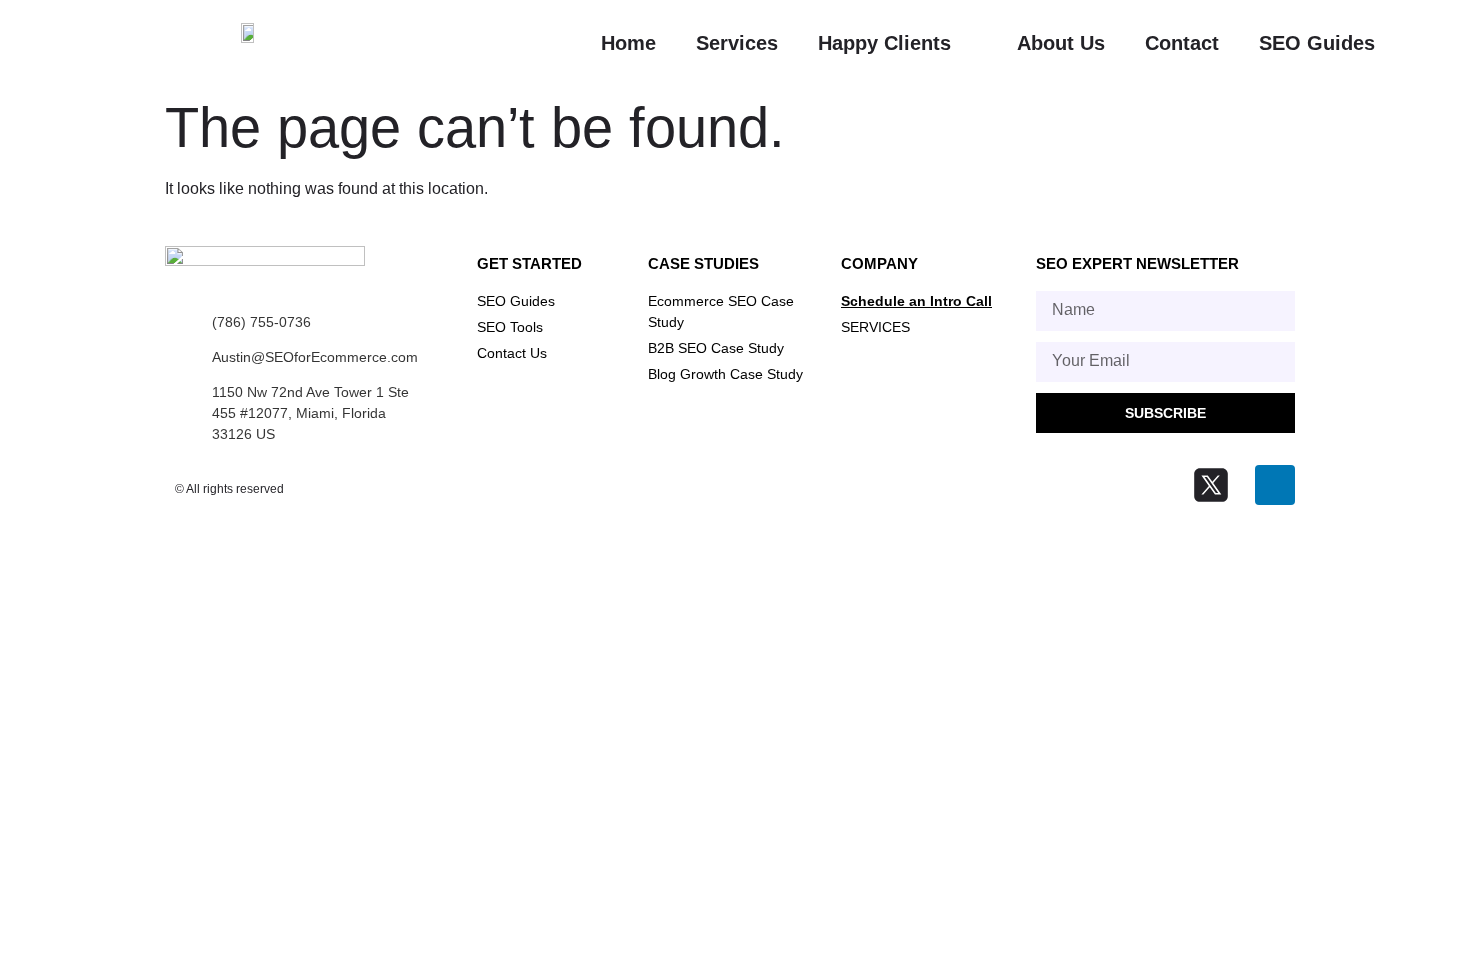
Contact (1182, 43)
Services (737, 43)
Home (628, 43)
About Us (1061, 43)
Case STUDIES (703, 263)
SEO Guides (1317, 43)
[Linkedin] (1275, 485)
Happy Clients (884, 43)
